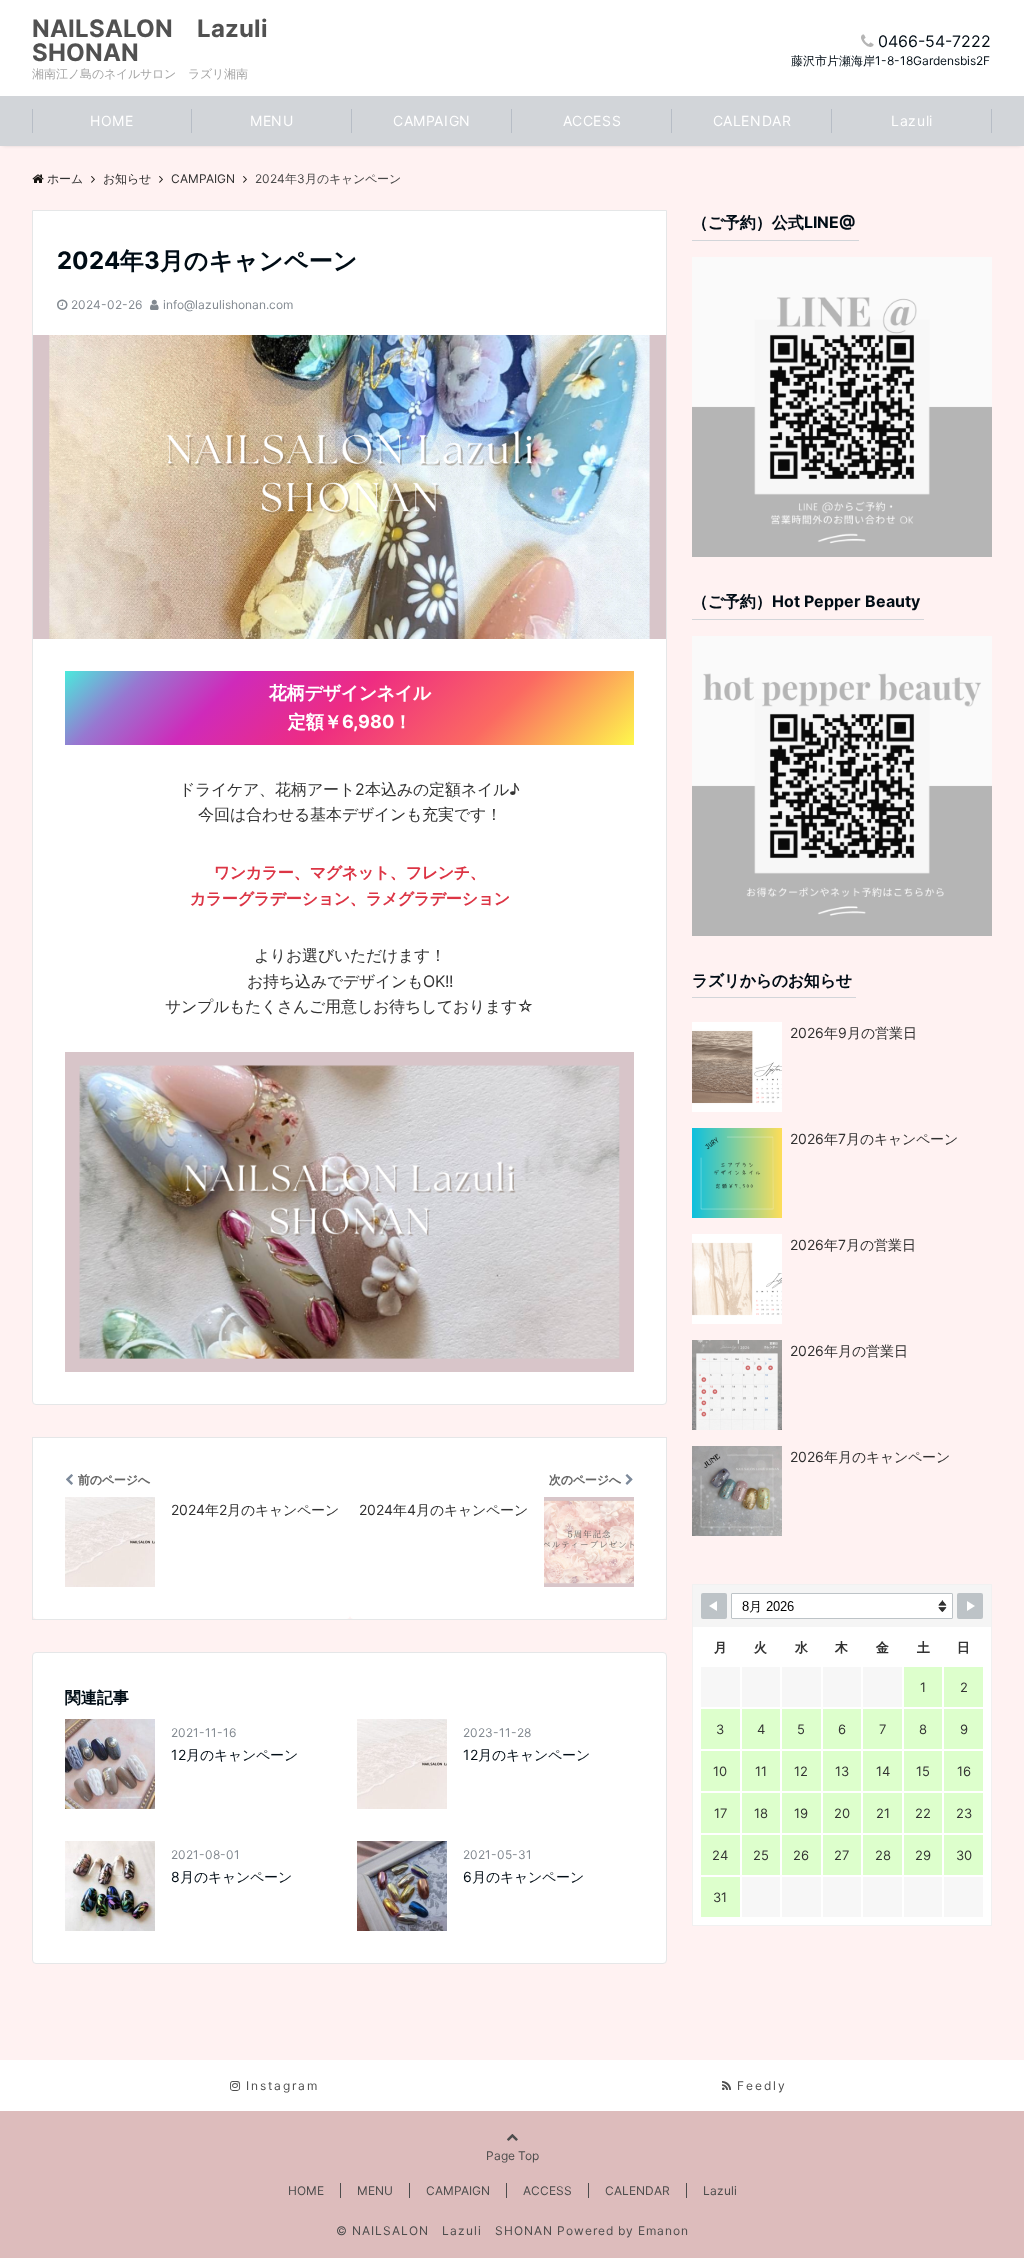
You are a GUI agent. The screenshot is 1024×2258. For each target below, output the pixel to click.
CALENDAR (752, 120)
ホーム (65, 178)
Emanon (663, 2230)
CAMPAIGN (431, 120)
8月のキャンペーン (231, 1876)
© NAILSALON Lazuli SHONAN (444, 2230)
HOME (111, 120)
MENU (271, 120)
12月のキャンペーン (234, 1754)
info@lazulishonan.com (228, 304)
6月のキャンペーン (523, 1876)
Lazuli (911, 120)
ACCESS (592, 120)
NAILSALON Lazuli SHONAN (162, 41)
